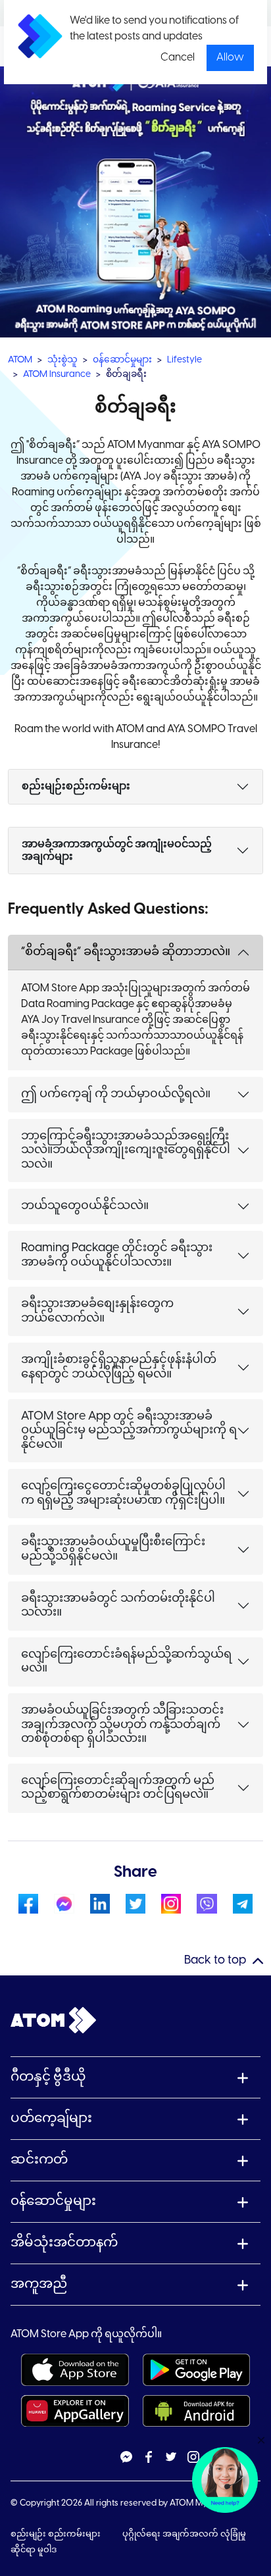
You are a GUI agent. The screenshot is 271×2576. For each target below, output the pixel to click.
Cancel (178, 58)
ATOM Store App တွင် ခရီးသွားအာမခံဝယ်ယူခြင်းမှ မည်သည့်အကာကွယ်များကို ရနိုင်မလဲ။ (129, 1431)
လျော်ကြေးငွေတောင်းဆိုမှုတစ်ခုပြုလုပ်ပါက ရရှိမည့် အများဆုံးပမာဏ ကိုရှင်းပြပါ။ (123, 1494)
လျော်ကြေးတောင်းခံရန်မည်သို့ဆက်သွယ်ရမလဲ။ (126, 1662)
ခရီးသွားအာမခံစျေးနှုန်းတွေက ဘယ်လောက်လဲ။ (97, 1311)
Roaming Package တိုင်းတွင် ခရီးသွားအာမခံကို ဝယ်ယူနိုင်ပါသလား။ (117, 1255)
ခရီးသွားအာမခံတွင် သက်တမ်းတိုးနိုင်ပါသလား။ (118, 1606)
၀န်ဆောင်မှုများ (122, 360)
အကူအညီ (39, 2284)
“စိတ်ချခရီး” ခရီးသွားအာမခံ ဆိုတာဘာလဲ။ (126, 952)
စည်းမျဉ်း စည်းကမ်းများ (57, 2534)
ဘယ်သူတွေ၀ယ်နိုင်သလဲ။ (85, 1206)
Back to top (215, 1961)
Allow (230, 58)
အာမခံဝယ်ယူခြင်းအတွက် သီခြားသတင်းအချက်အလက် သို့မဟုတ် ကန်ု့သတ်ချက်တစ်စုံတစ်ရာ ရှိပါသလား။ (122, 1725)
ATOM (20, 360)
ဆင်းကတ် (39, 2160)
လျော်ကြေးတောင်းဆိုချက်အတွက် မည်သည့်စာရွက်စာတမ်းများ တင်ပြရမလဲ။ (118, 1788)
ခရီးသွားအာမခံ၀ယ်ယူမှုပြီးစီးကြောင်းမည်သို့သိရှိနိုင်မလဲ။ (113, 1549)
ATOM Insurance (57, 375)
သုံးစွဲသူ (62, 360)
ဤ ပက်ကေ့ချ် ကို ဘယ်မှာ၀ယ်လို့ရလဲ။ (116, 1094)
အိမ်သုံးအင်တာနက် (64, 2243)
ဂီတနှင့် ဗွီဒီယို (48, 2077)
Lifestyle (185, 360)
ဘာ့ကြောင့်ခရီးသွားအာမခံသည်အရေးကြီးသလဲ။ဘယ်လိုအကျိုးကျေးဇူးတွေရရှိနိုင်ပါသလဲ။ (126, 1151)
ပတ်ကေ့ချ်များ (51, 2118)
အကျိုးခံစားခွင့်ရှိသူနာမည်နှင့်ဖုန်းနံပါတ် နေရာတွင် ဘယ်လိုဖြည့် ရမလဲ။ (119, 1367)
